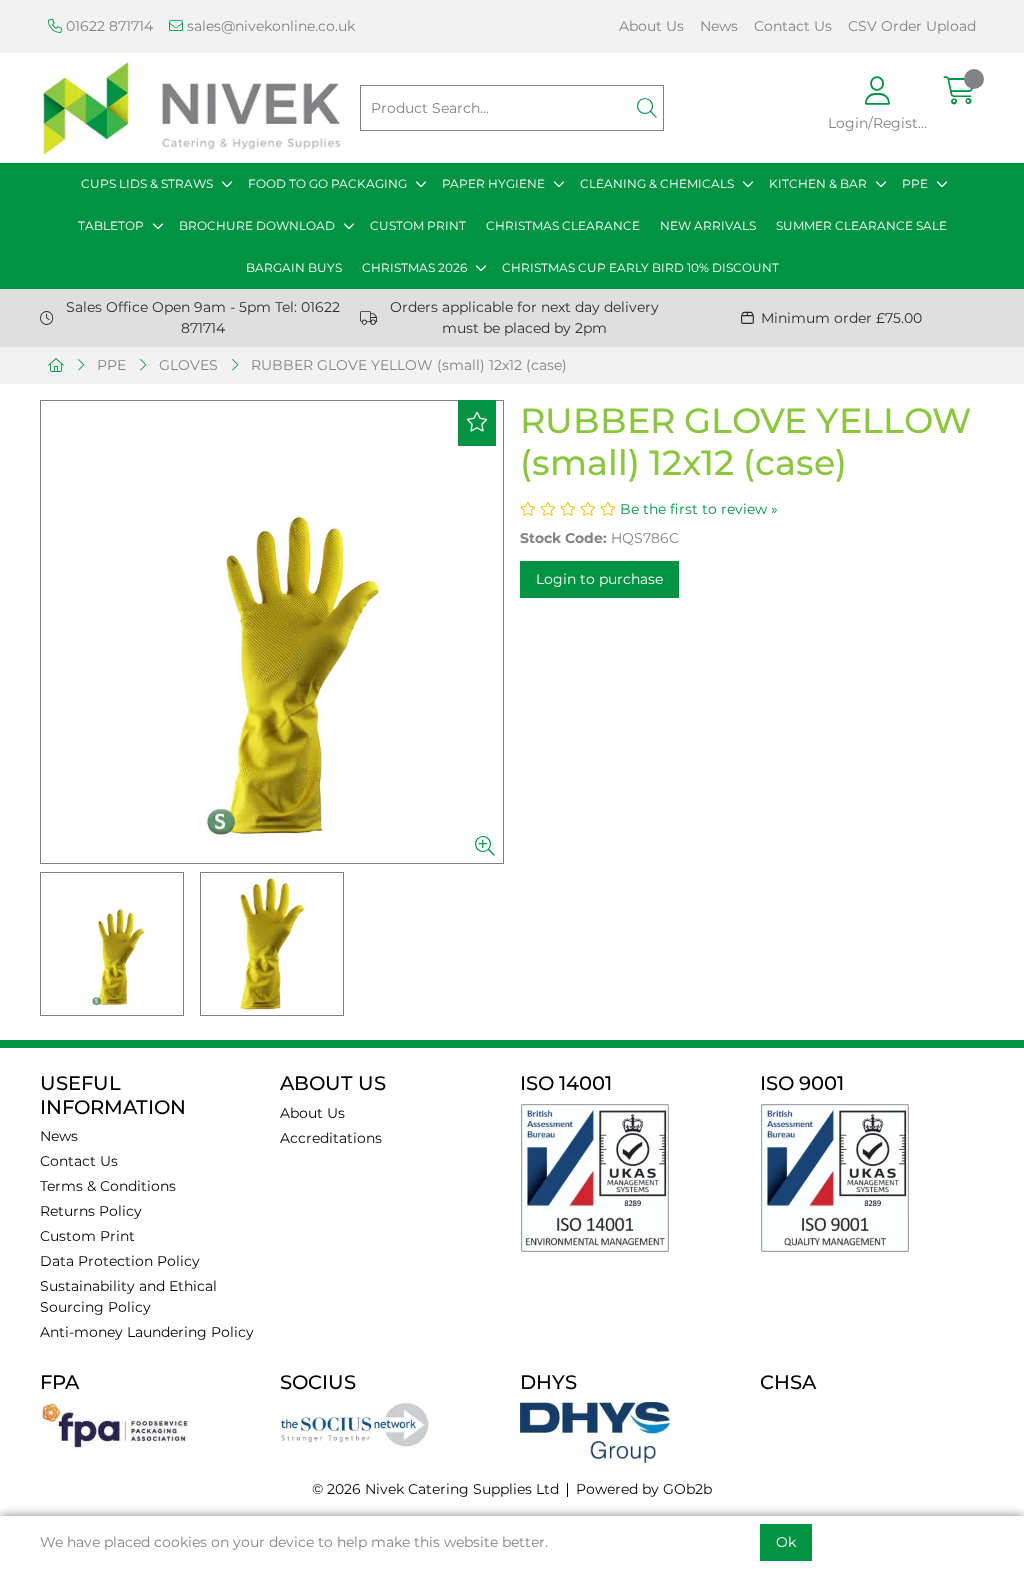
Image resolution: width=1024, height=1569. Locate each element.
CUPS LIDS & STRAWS (147, 183)
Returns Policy (91, 1211)
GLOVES (188, 365)
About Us (651, 26)
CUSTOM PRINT (418, 225)
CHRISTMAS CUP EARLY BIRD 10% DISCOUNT (640, 267)
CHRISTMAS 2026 (414, 267)
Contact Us (793, 26)
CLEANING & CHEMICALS (657, 183)
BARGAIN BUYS (294, 267)
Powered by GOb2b (644, 1489)
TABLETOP (111, 225)
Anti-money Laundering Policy (147, 1332)
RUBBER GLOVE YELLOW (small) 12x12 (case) (409, 365)
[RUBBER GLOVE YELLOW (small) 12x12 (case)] (272, 632)
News (719, 26)
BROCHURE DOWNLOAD (257, 225)
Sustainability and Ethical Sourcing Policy (128, 1296)
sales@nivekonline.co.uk (269, 26)
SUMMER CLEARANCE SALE (861, 225)
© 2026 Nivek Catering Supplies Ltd (435, 1489)
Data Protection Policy (120, 1261)
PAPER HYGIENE (493, 183)
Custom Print (87, 1236)
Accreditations (331, 1138)
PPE (915, 183)
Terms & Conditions (108, 1186)
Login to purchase (599, 579)
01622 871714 (107, 26)
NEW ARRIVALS (708, 225)
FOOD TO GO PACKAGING (327, 183)
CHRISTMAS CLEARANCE (563, 225)
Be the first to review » (699, 509)
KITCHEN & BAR (818, 183)
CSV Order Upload (912, 26)
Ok (786, 1542)
